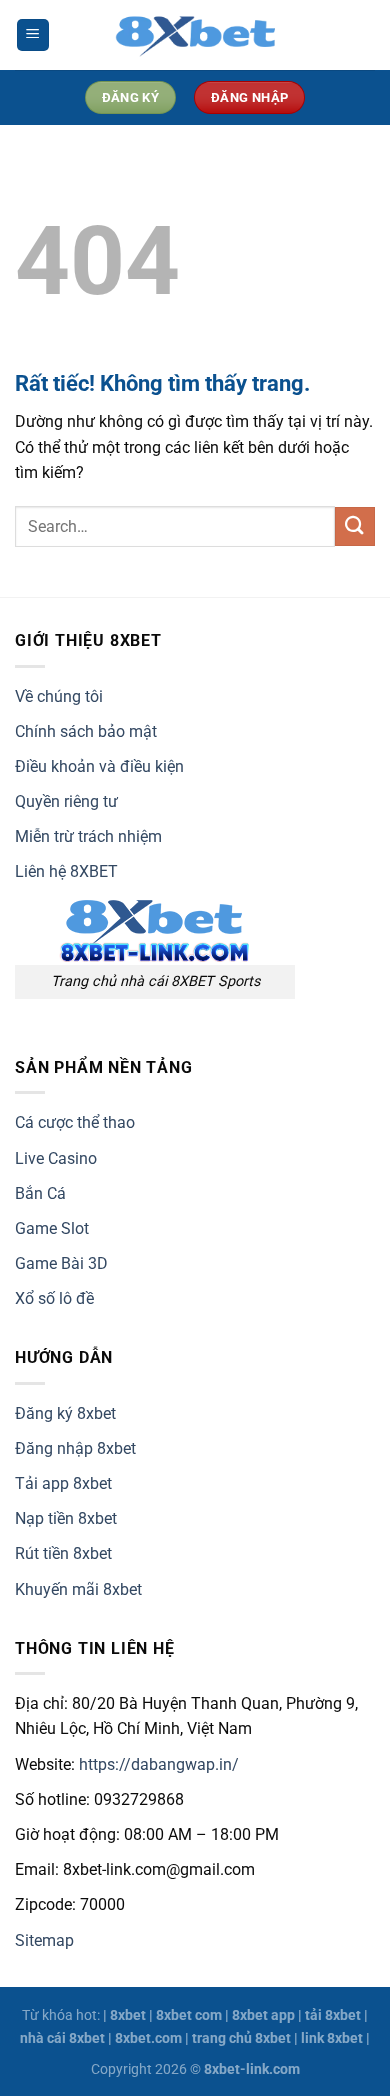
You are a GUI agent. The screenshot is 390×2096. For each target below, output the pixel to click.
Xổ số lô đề (54, 1298)
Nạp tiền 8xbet (66, 1518)
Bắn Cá (40, 1193)
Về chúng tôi (59, 696)
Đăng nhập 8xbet (75, 1448)
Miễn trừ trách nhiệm (88, 836)
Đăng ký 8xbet (65, 1413)
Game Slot (52, 1228)
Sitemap (44, 1940)
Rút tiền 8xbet (63, 1553)
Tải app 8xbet (63, 1483)
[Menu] (33, 35)
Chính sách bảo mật (86, 731)
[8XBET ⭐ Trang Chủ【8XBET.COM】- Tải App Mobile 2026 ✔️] (195, 35)
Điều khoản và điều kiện (99, 766)
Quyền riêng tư (66, 801)
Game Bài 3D (61, 1263)
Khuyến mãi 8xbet (78, 1589)
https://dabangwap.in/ (159, 1764)
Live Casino (56, 1158)
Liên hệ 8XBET (66, 871)
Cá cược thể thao (75, 1122)
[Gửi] (355, 526)
